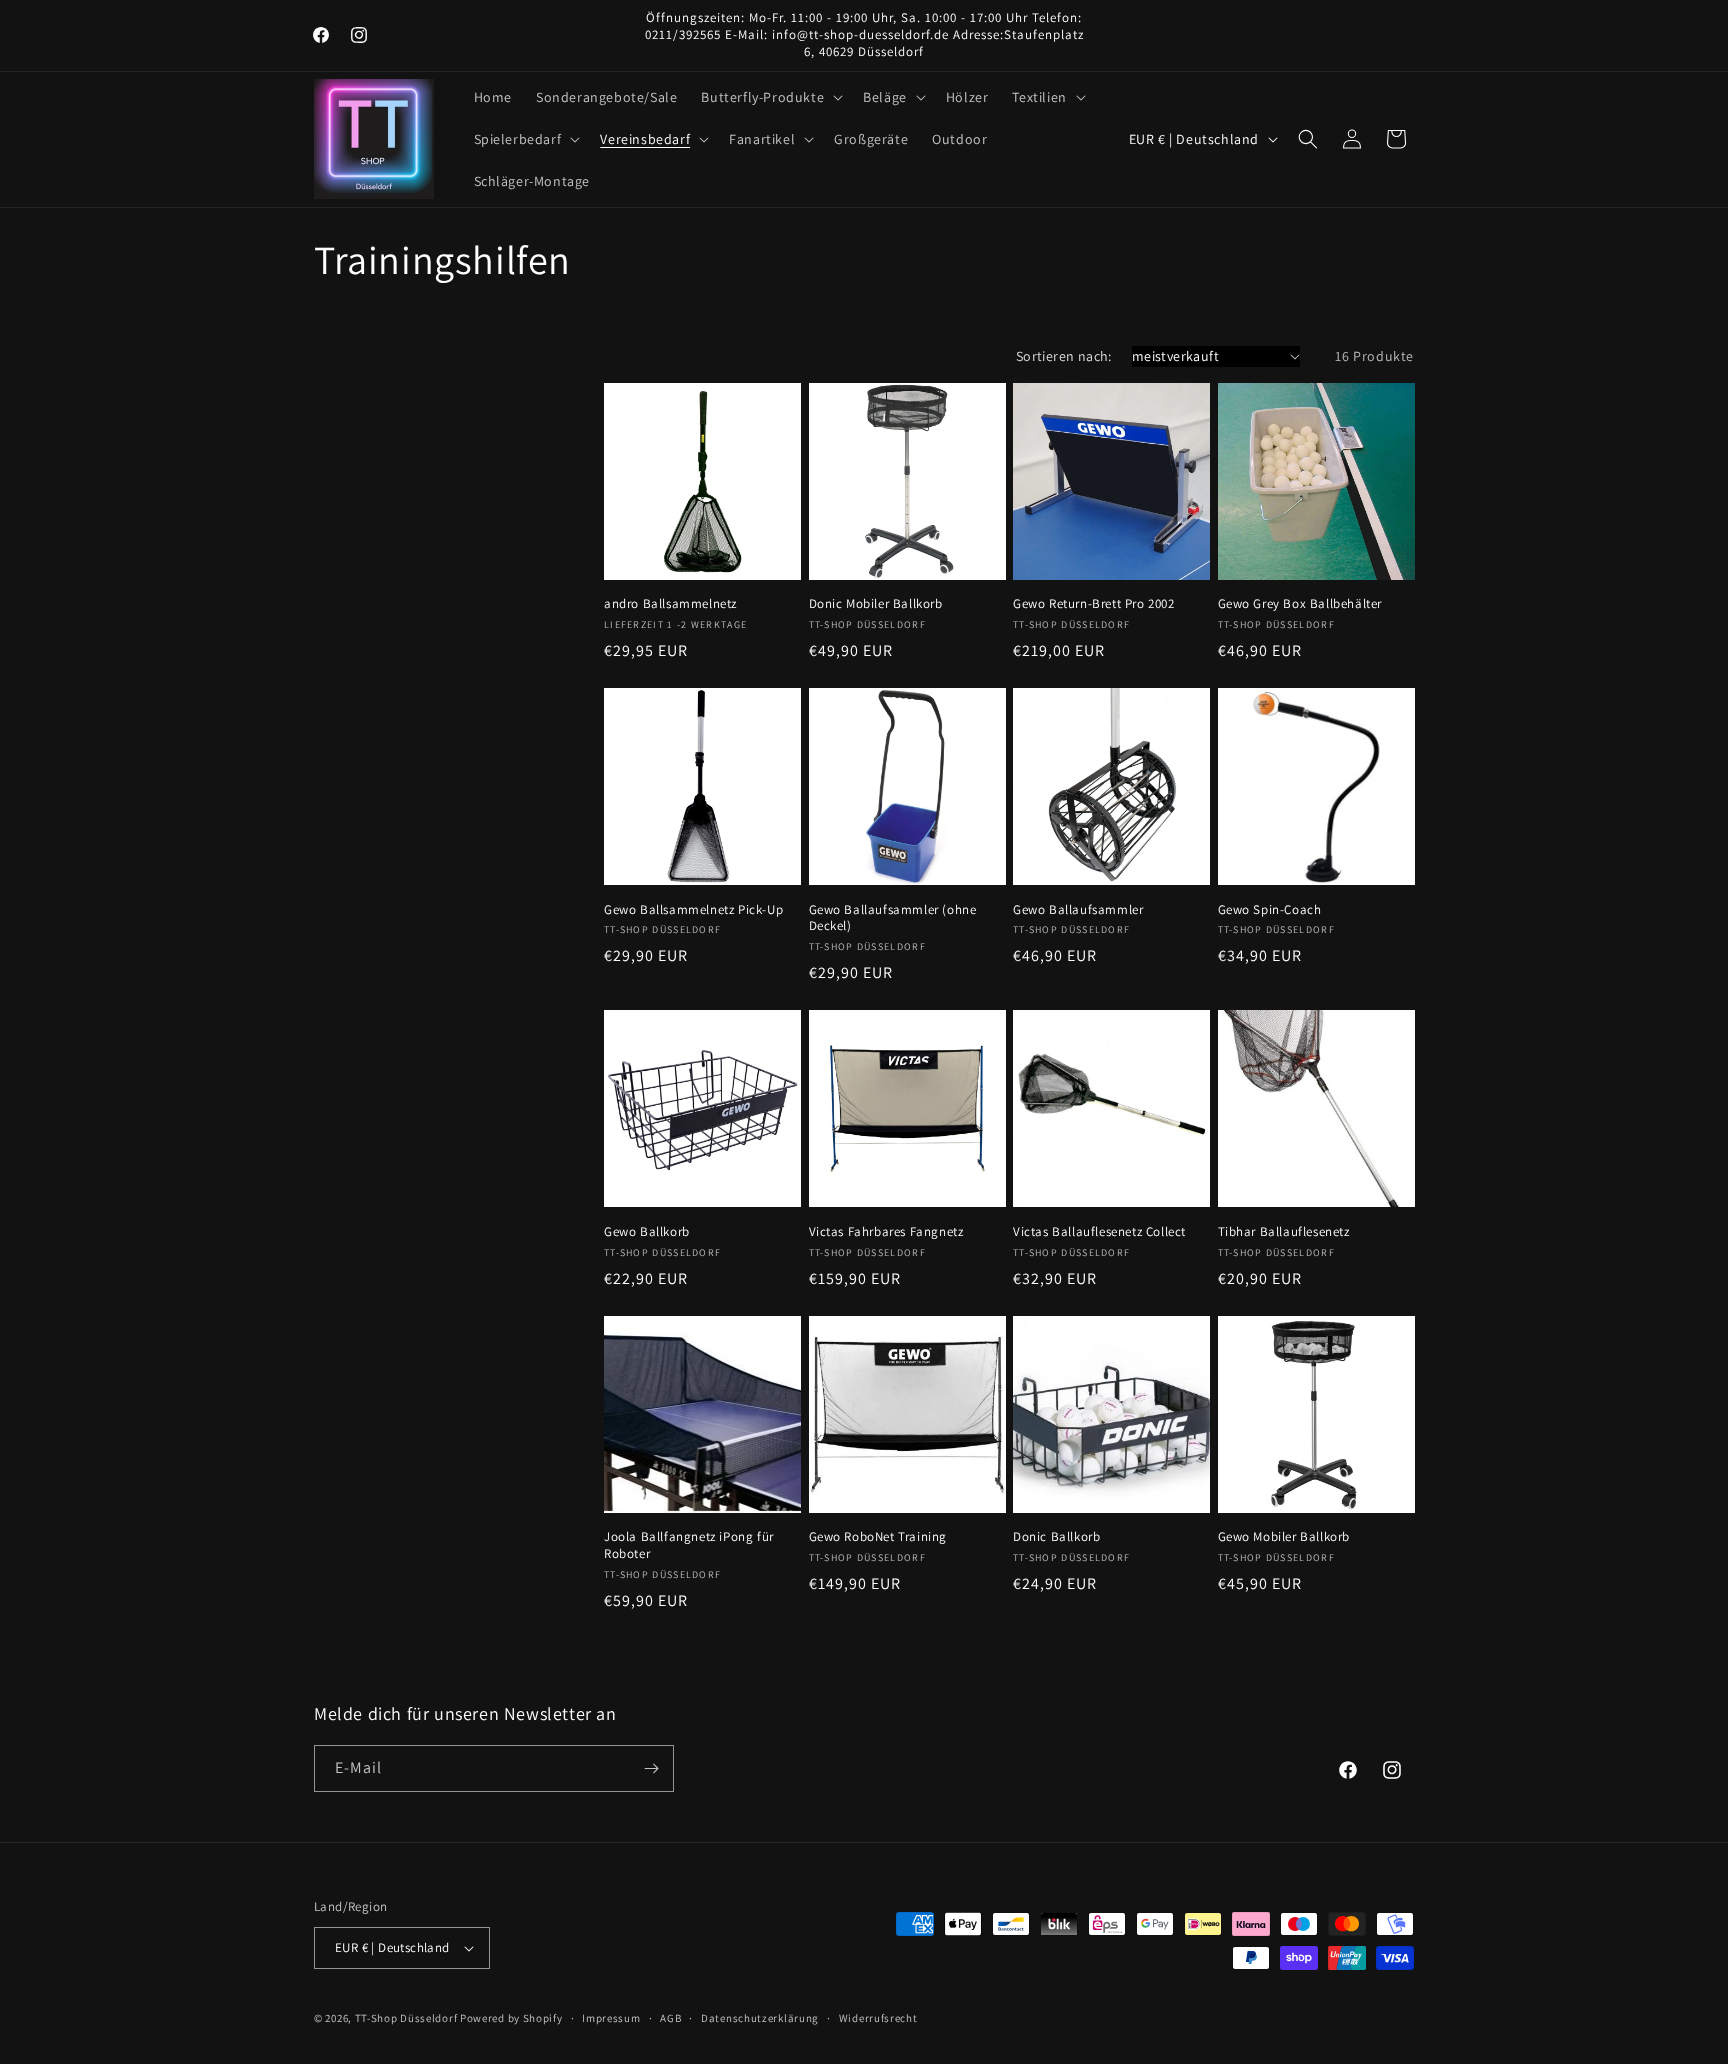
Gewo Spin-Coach (1270, 910)
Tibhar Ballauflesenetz (1284, 1232)
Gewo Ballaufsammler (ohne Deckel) (893, 918)
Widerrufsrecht (878, 2018)
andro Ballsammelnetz (670, 604)
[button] (770, 97)
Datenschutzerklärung (760, 2018)
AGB (670, 2018)
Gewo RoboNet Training (878, 1537)
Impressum (611, 2018)
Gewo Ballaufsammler (1078, 910)
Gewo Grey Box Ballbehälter (1300, 604)
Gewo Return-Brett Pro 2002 (1094, 604)
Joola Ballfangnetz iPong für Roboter (689, 1545)
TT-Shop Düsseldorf (406, 2018)
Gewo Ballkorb (647, 1232)
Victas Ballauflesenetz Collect (1099, 1232)
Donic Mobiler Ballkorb (876, 604)
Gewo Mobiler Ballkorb (1284, 1537)
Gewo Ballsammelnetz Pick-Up (693, 910)
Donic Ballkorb (1056, 1537)
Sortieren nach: (1064, 356)
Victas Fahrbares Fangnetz (886, 1232)
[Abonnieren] (651, 1768)
